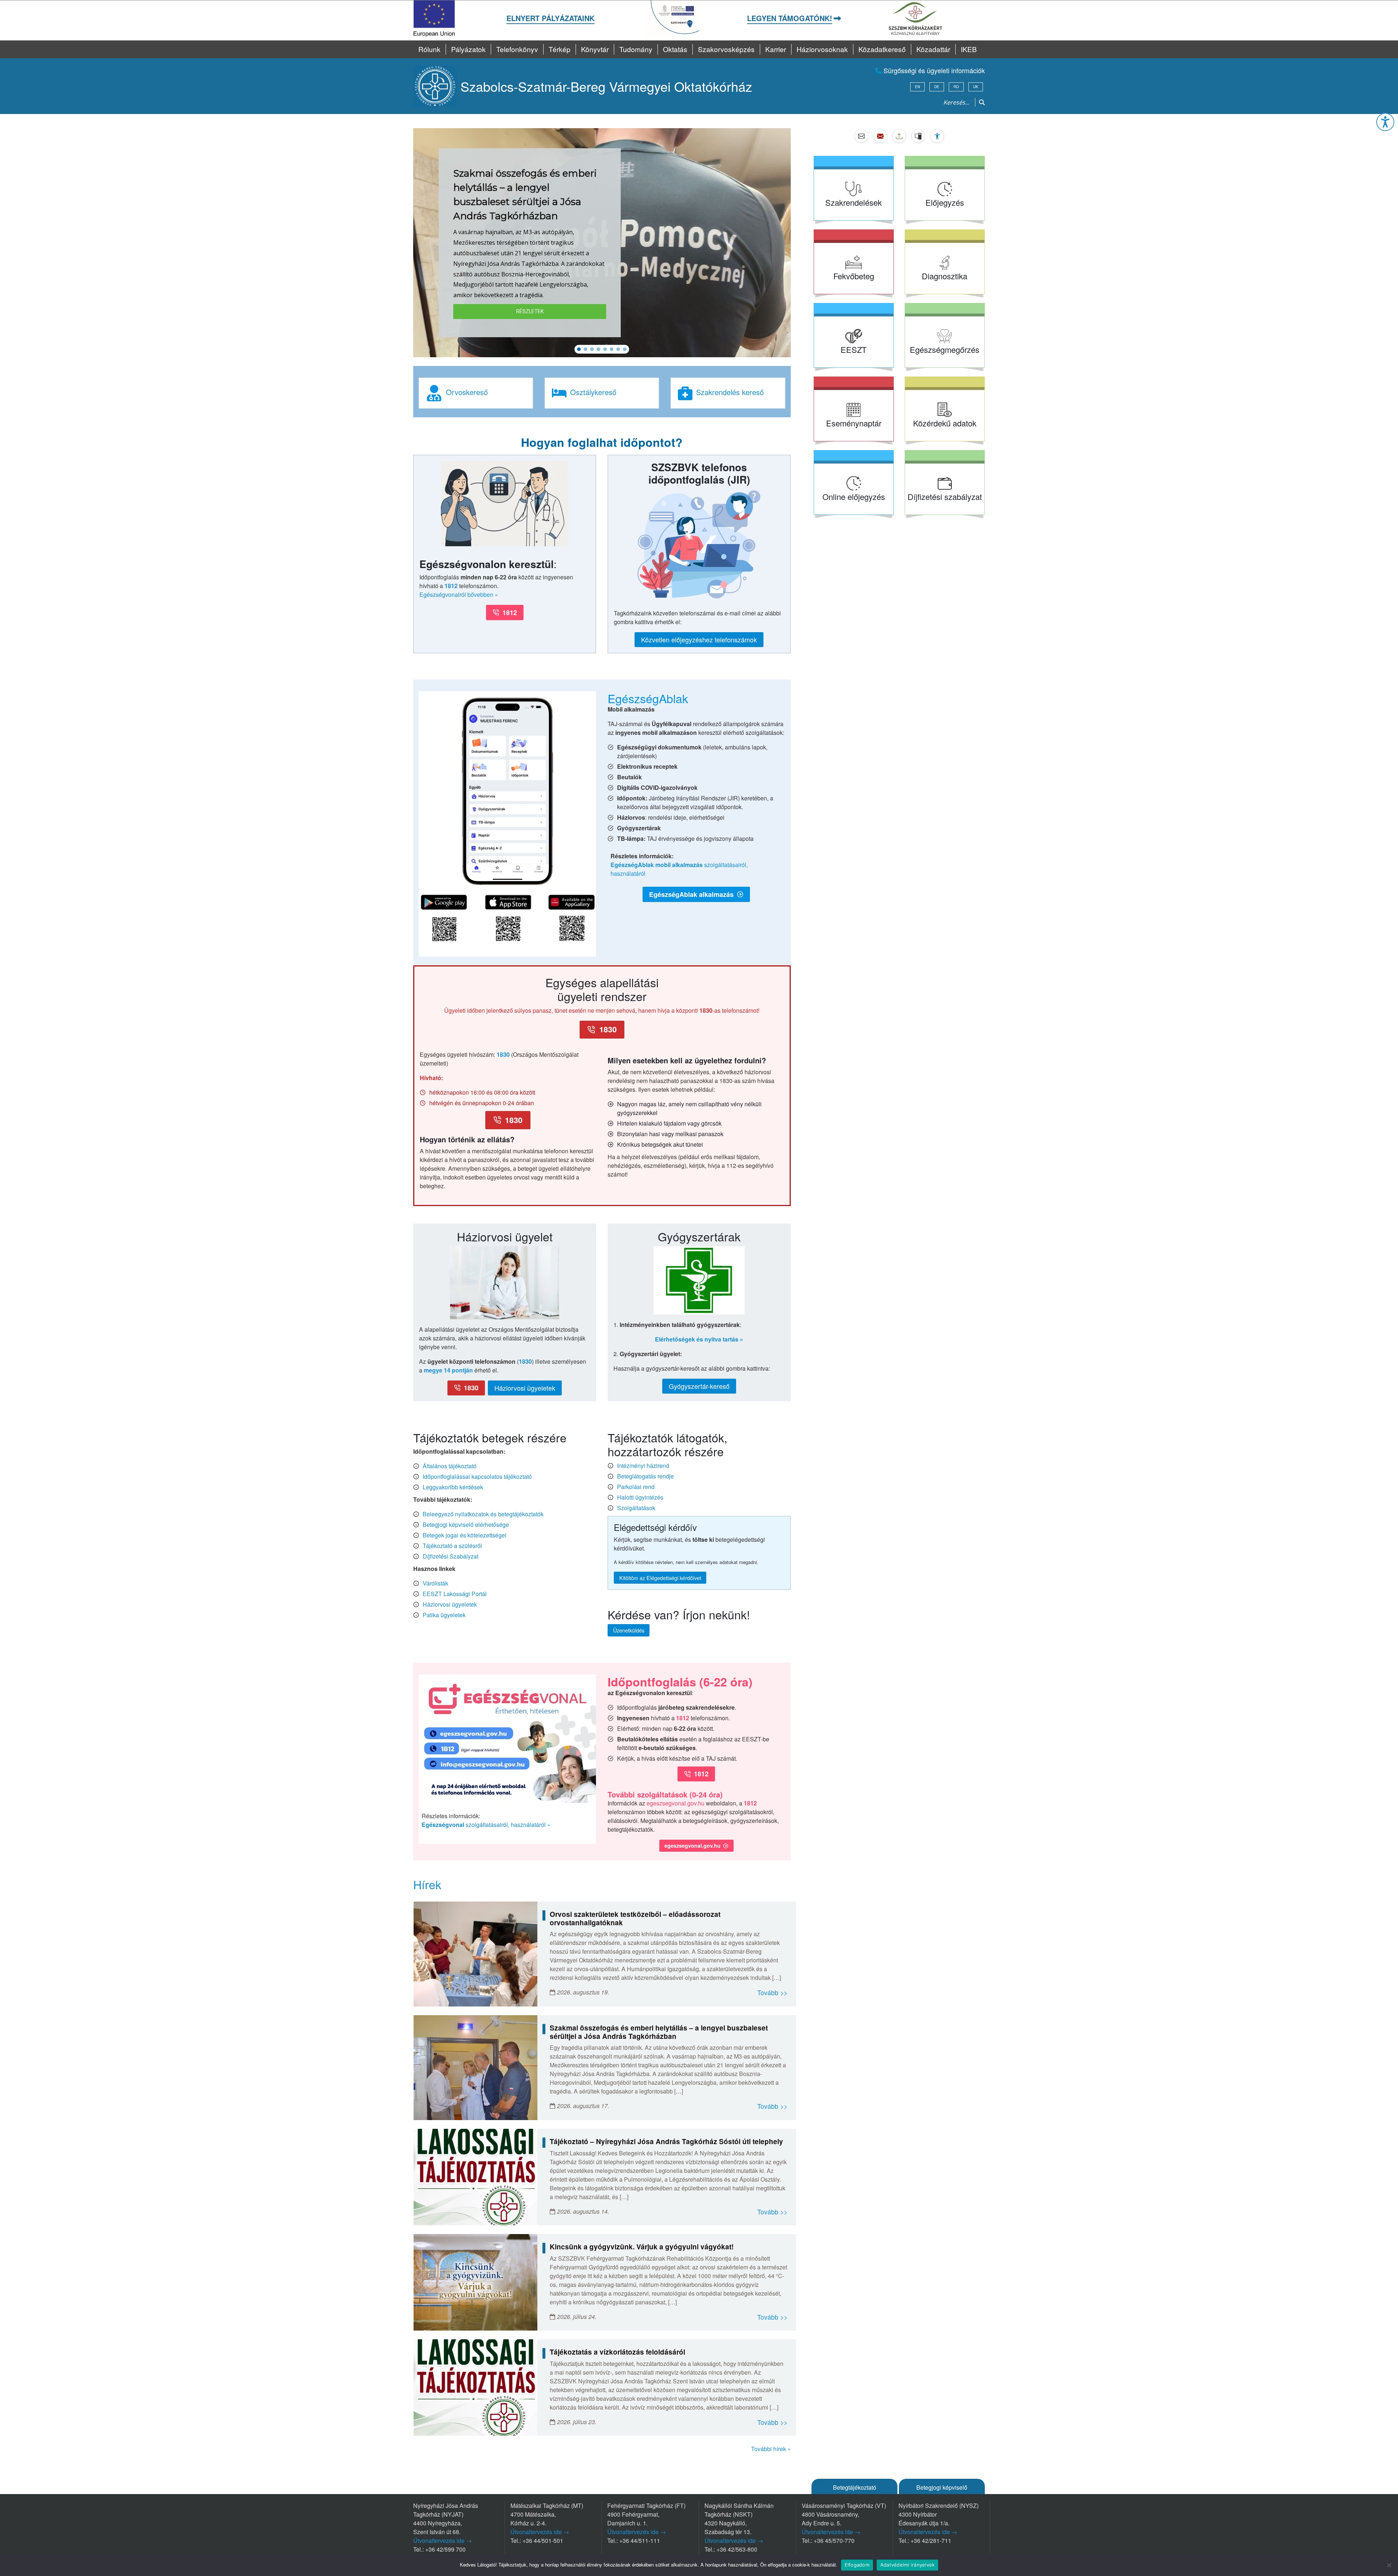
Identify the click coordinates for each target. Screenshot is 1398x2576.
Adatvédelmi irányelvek (908, 2565)
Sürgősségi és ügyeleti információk (933, 70)
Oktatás (675, 49)
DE (937, 87)
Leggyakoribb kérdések (453, 1487)
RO (956, 87)
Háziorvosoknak (822, 49)
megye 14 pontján (448, 1370)
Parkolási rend (636, 1487)
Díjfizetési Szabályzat (451, 1556)
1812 (451, 586)
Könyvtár (595, 49)
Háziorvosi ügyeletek (450, 1604)
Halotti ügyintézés (640, 1497)
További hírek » (771, 2449)
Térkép (560, 49)
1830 (503, 1054)
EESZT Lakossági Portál (455, 1594)
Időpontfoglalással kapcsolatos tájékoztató (477, 1476)
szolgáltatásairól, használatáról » (486, 1825)
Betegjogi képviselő (942, 2487)
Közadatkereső (882, 49)
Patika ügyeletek (444, 1615)
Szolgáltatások (636, 1508)
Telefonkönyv (517, 49)
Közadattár (933, 49)
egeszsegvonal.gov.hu (676, 1803)
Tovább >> (772, 1992)
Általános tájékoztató (450, 1466)
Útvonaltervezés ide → (443, 2540)
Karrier (776, 49)
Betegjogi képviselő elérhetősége (466, 1525)
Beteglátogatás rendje (645, 1476)
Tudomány (636, 49)
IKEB (969, 49)
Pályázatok (468, 49)
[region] (602, 243)
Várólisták (435, 1583)
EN (917, 87)
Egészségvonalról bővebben (456, 594)
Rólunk (429, 49)
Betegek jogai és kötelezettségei (465, 1535)
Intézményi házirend (643, 1466)
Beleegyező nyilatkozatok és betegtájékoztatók (483, 1514)
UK (976, 87)
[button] (1385, 122)
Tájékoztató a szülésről (452, 1546)
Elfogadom (857, 2565)
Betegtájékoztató (855, 2487)
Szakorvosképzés (726, 49)
